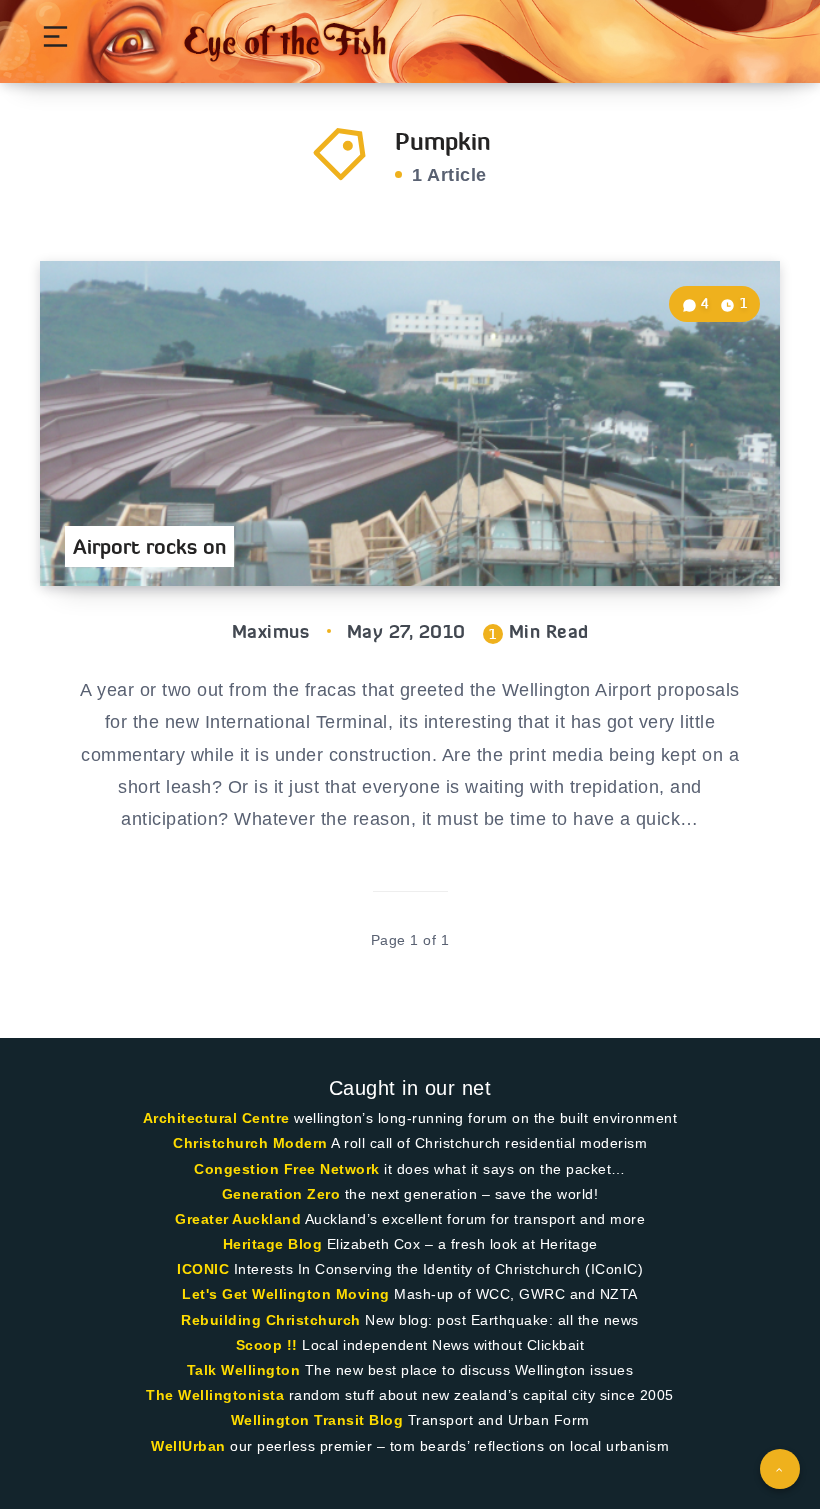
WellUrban (188, 1446)
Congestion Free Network (287, 1169)
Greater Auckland (238, 1219)
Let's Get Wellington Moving (286, 1294)
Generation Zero (281, 1194)
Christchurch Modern (250, 1143)
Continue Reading (711, 530)
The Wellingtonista (215, 1395)
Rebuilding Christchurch (271, 1320)
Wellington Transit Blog (317, 1420)
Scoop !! (267, 1345)
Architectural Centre (216, 1118)
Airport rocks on (149, 546)
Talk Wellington (244, 1370)
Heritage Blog (273, 1244)
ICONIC (203, 1269)
